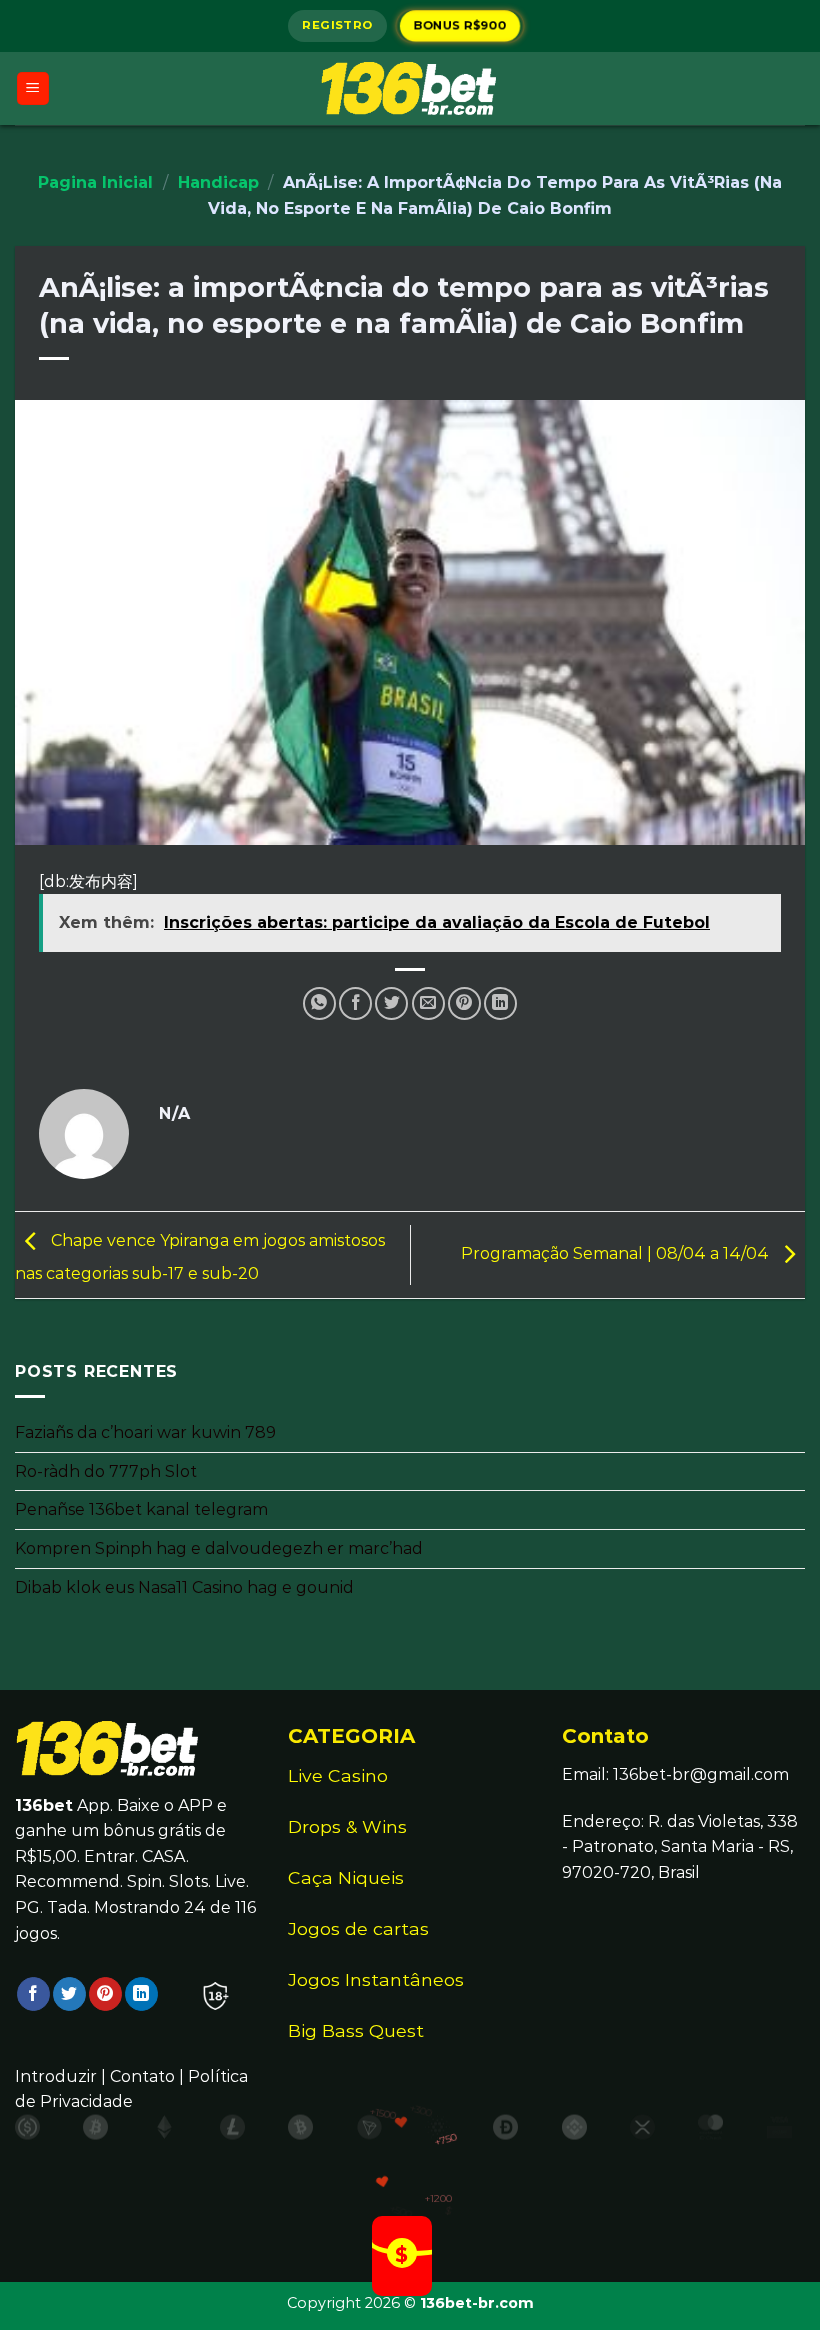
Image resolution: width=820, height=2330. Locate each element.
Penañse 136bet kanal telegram (141, 1510)
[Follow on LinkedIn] (141, 1994)
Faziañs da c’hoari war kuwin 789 (145, 1432)
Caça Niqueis (346, 1877)
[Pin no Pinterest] (464, 1003)
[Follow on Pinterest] (105, 1994)
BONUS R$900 (460, 25)
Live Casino (338, 1775)
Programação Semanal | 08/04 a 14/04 (617, 1253)
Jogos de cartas (358, 1928)
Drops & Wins (347, 1826)
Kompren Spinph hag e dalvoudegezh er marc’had (219, 1548)
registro (337, 25)
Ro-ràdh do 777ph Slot (106, 1471)
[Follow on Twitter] (69, 1994)
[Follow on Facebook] (33, 1994)
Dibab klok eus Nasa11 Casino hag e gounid (184, 1587)
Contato (142, 2076)
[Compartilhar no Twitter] (391, 1003)
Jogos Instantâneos (376, 1979)
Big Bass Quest (356, 2030)
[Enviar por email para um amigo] (428, 1003)
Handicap (218, 182)
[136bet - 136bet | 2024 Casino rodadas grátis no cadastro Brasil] (410, 88)
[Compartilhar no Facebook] (355, 1003)
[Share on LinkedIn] (500, 1003)
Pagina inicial (95, 182)
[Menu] (33, 88)
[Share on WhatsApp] (319, 1003)
